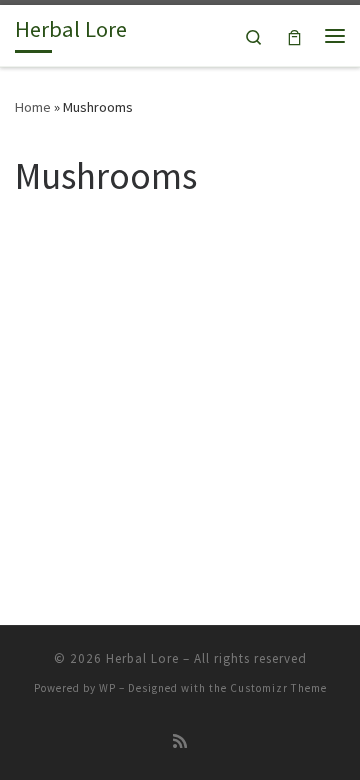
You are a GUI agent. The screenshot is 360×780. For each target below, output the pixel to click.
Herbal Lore (142, 658)
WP (107, 688)
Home (33, 107)
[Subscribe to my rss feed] (180, 741)
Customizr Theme (278, 688)
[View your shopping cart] (294, 35)
